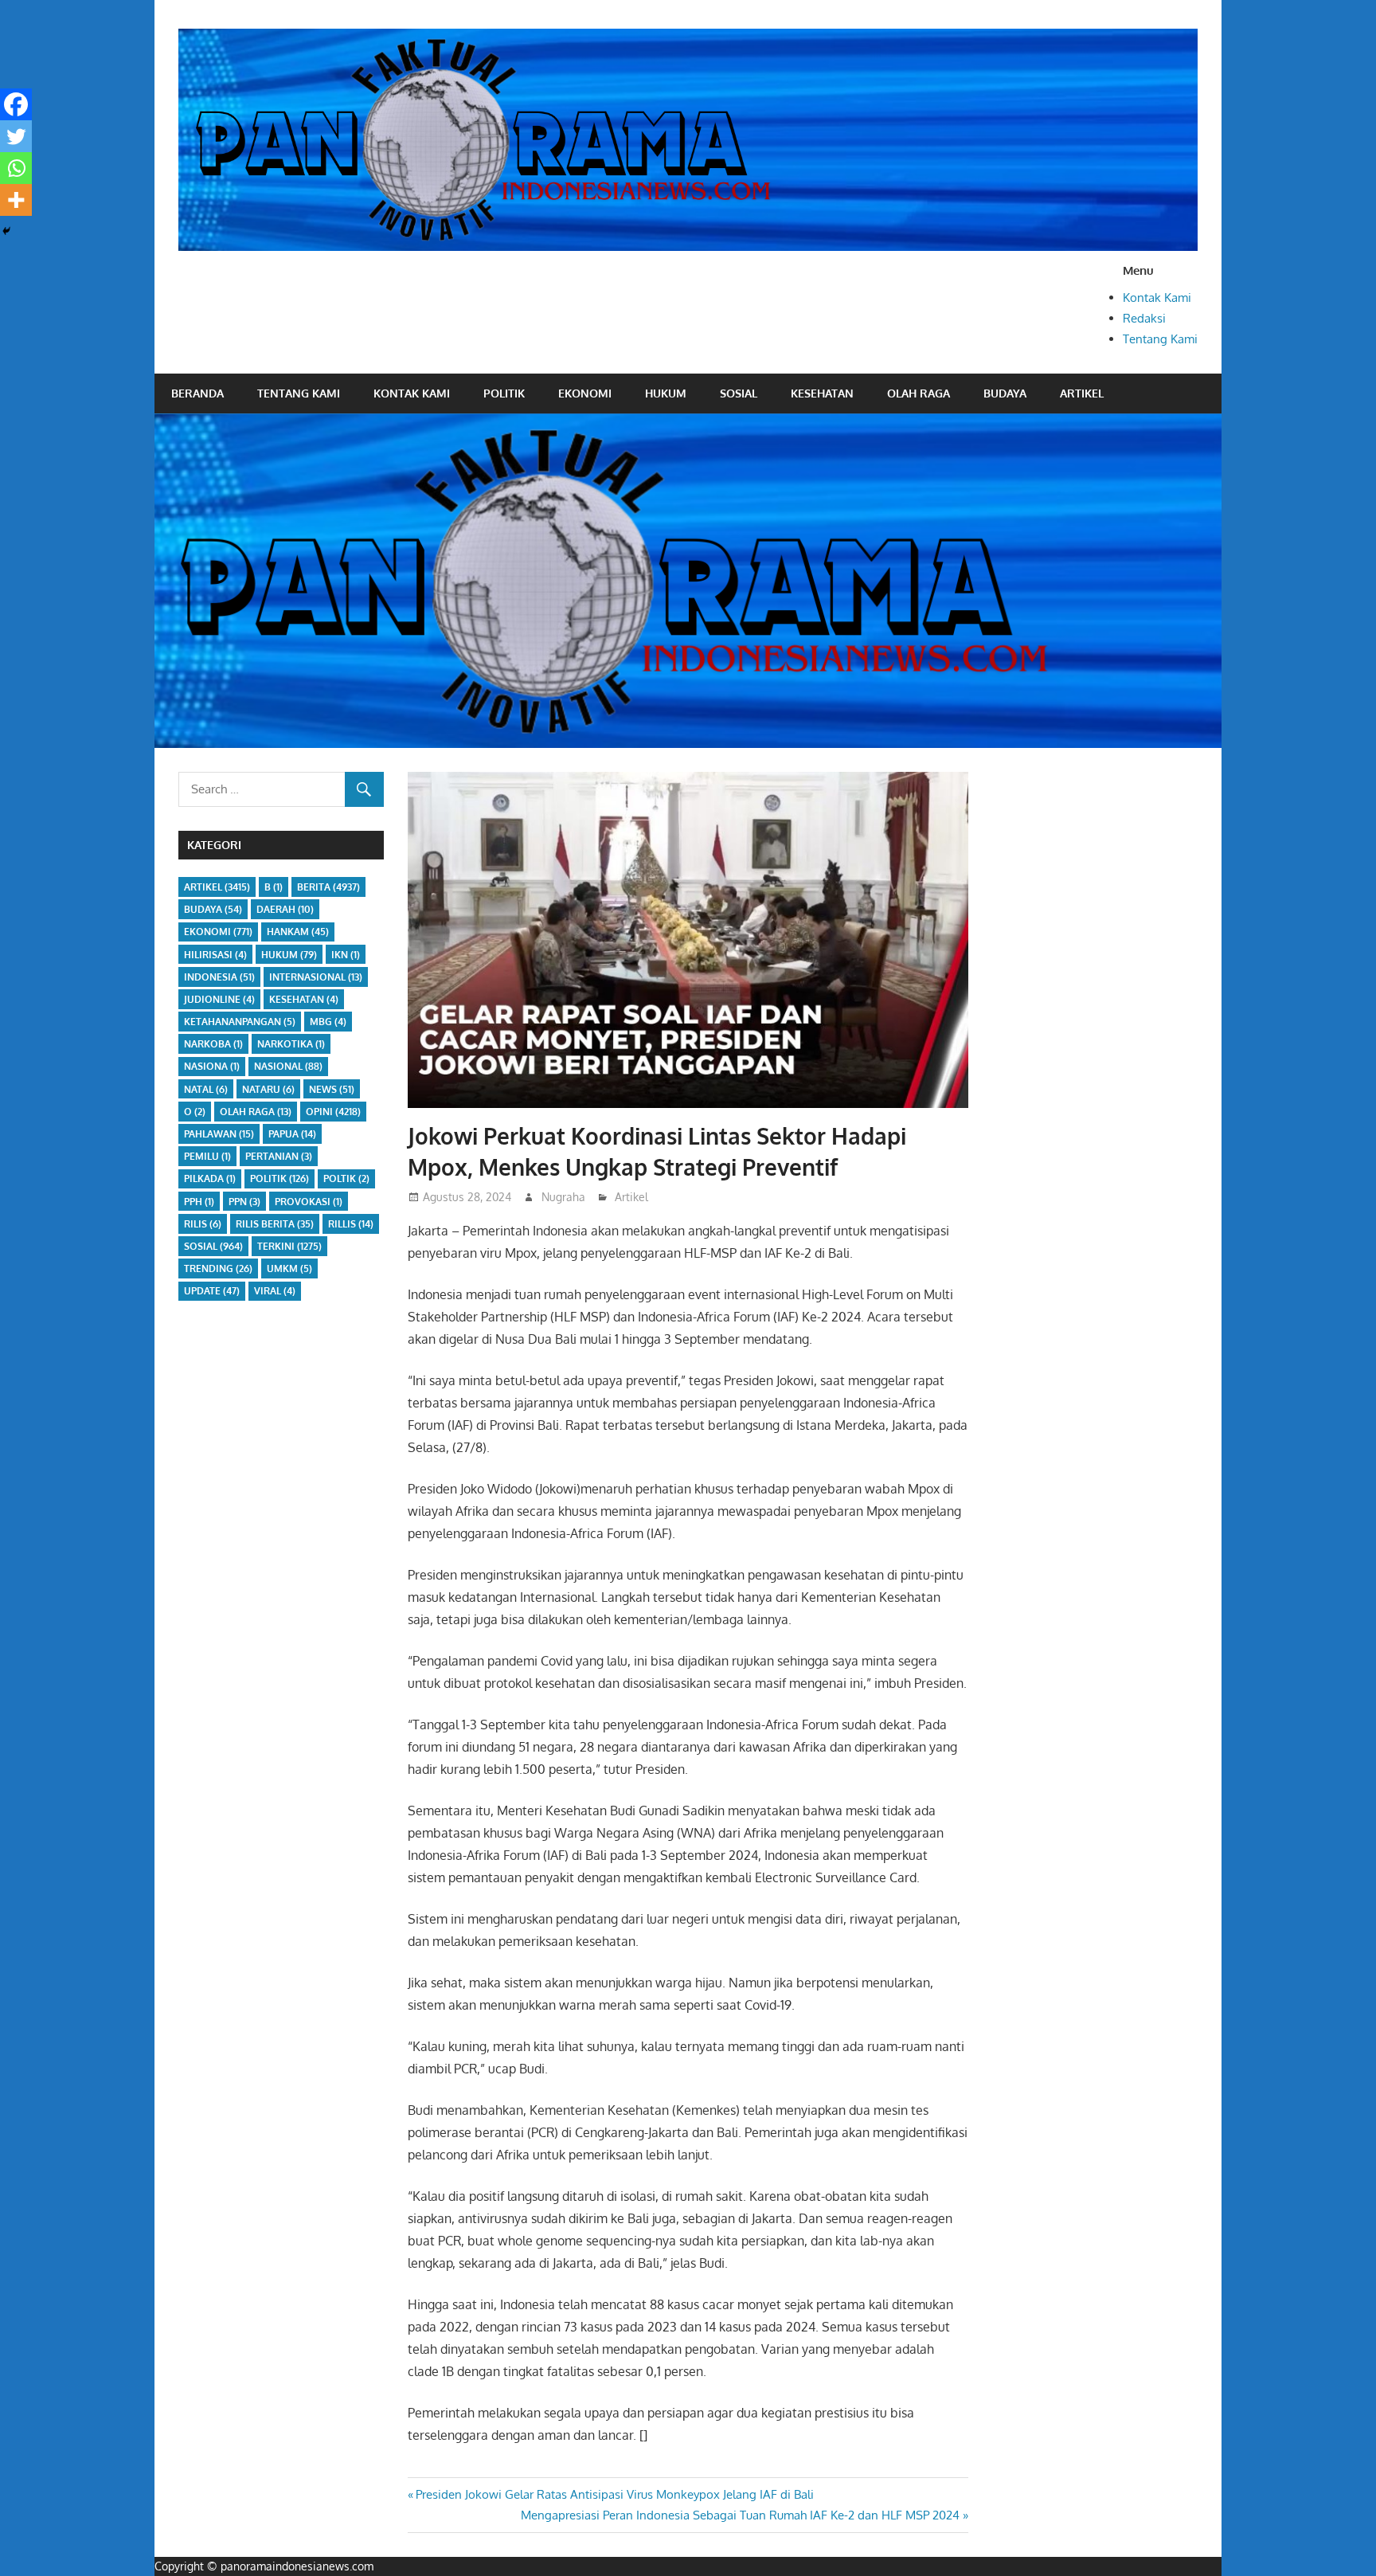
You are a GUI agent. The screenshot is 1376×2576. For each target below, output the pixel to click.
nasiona (212, 1066)
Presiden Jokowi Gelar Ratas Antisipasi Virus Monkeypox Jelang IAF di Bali (614, 2494)
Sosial (739, 393)
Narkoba (213, 1044)
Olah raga (919, 393)
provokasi (309, 1202)
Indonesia (219, 977)
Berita (328, 887)
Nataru (268, 1089)
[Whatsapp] (16, 168)
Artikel (1082, 393)
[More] (16, 200)
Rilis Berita (275, 1224)
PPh (199, 1202)
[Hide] (6, 231)
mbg (328, 1022)
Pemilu (207, 1156)
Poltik (346, 1178)
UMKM (289, 1268)
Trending (218, 1268)
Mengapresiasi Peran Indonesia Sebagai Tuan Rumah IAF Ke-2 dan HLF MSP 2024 (740, 2515)
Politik (504, 393)
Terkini (289, 1246)
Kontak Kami (1157, 298)
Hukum (666, 393)
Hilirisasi (215, 955)
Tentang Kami (1160, 339)
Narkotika (291, 1044)
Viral (275, 1291)
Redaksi (1144, 318)
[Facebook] (16, 104)
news (332, 1089)
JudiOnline (219, 999)
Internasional (316, 977)
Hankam (298, 932)
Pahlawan (219, 1134)
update (212, 1291)
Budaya (1005, 393)
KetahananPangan (240, 1022)
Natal (206, 1089)
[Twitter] (16, 136)
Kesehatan (822, 393)
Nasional (288, 1066)
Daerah (285, 909)
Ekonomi (585, 393)
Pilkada (210, 1178)
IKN (346, 955)
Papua (292, 1134)
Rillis (351, 1224)
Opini (333, 1112)
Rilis (203, 1224)
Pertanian (279, 1156)
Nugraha (563, 1197)
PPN (244, 1202)
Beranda (197, 393)
